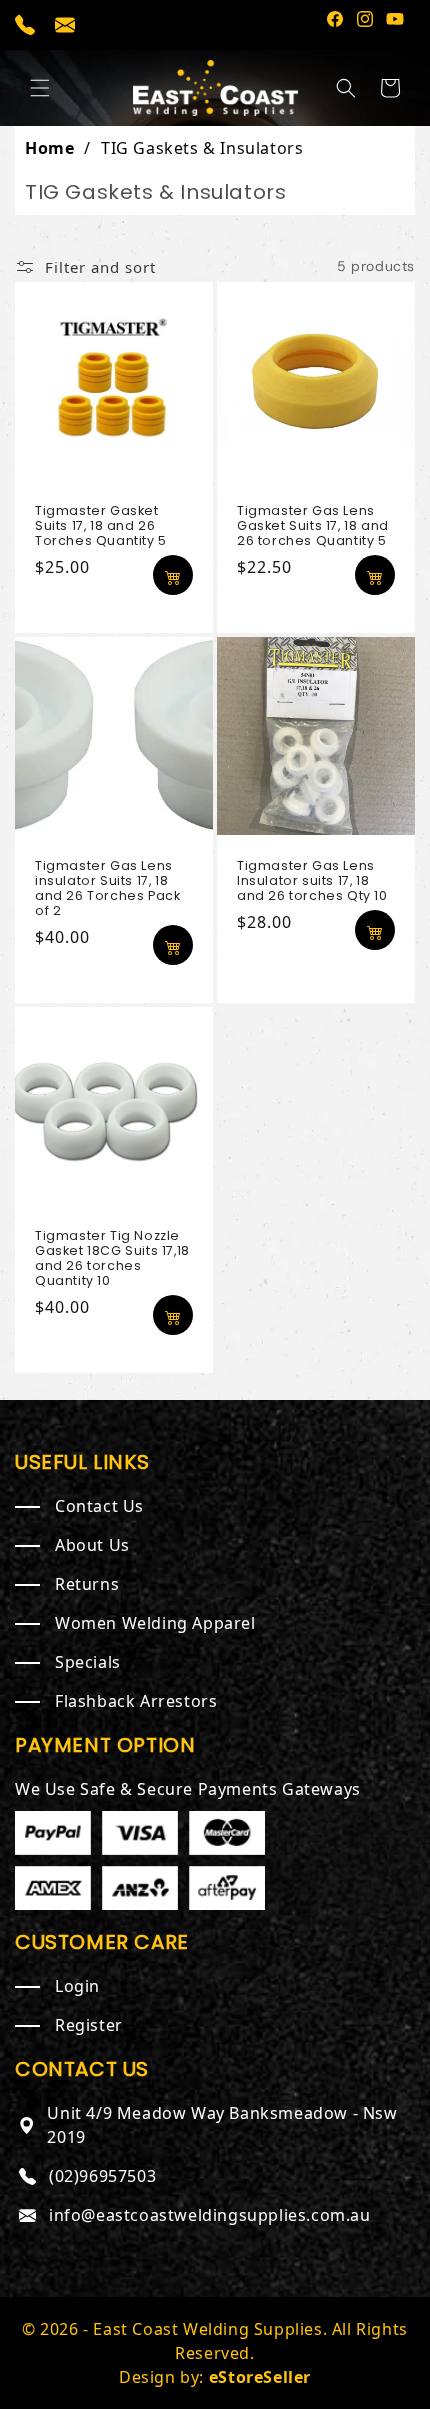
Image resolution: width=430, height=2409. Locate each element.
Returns (87, 1584)
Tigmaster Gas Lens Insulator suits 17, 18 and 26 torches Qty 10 (312, 880)
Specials (88, 1662)
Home (49, 148)
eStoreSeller (260, 2377)
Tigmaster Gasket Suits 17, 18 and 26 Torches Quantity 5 (101, 525)
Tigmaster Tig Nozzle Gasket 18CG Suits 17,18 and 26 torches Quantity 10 (112, 1258)
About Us (92, 1545)
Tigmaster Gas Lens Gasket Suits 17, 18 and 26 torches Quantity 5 (313, 525)
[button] (40, 88)
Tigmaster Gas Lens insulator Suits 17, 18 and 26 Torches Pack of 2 (107, 888)
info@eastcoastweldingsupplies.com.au (210, 2215)
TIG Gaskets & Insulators (202, 148)
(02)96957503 (102, 2176)
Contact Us (99, 1506)
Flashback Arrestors (136, 1701)
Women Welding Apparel (155, 1623)
